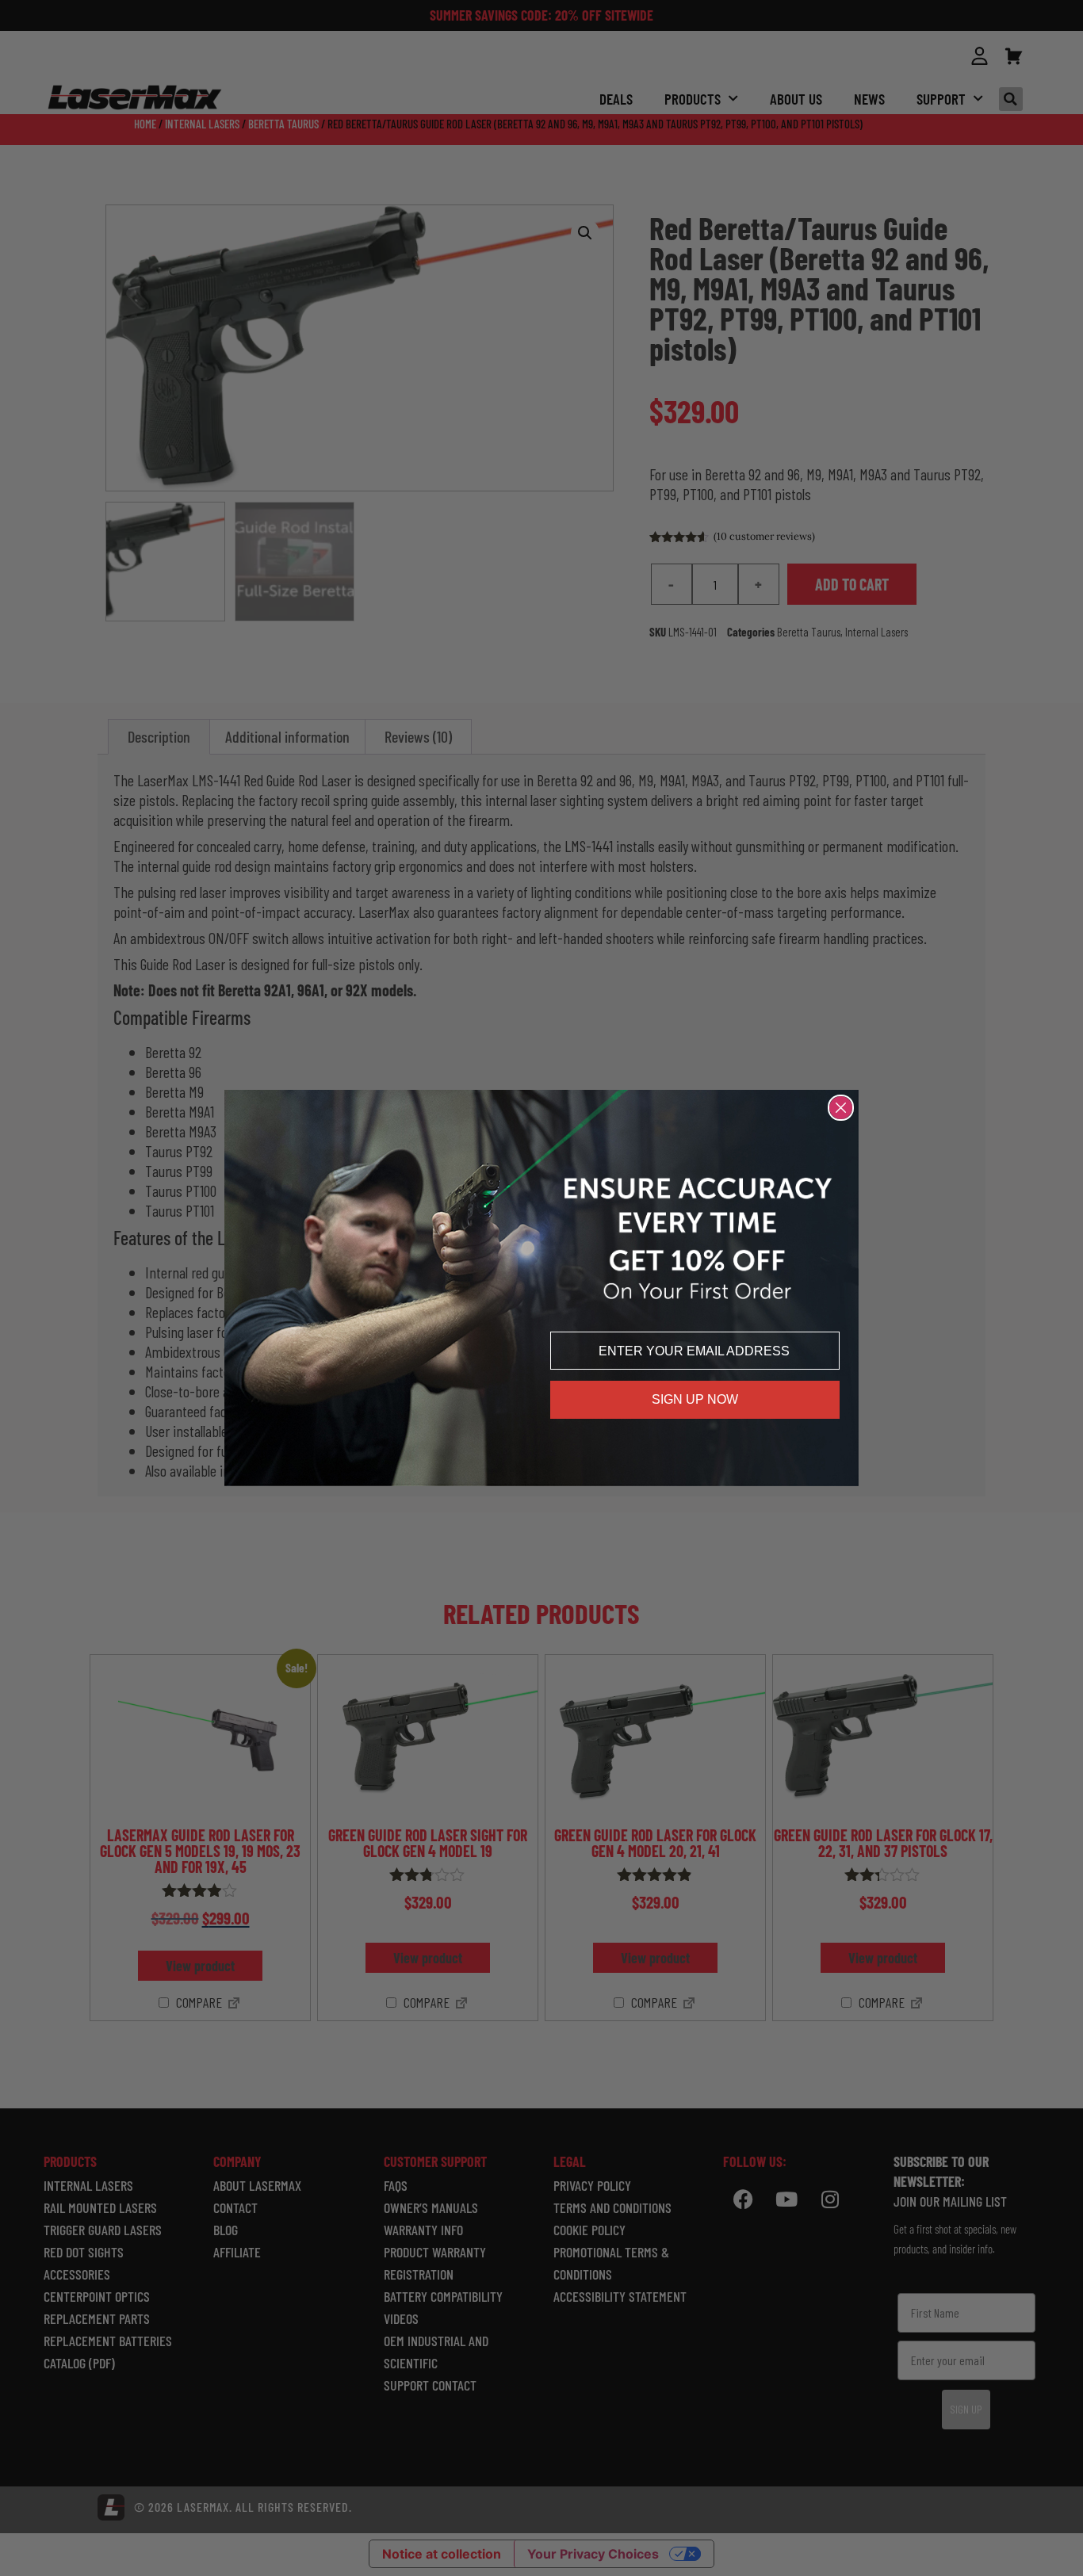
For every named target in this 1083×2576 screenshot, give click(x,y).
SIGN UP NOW (695, 1399)
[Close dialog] (841, 1108)
